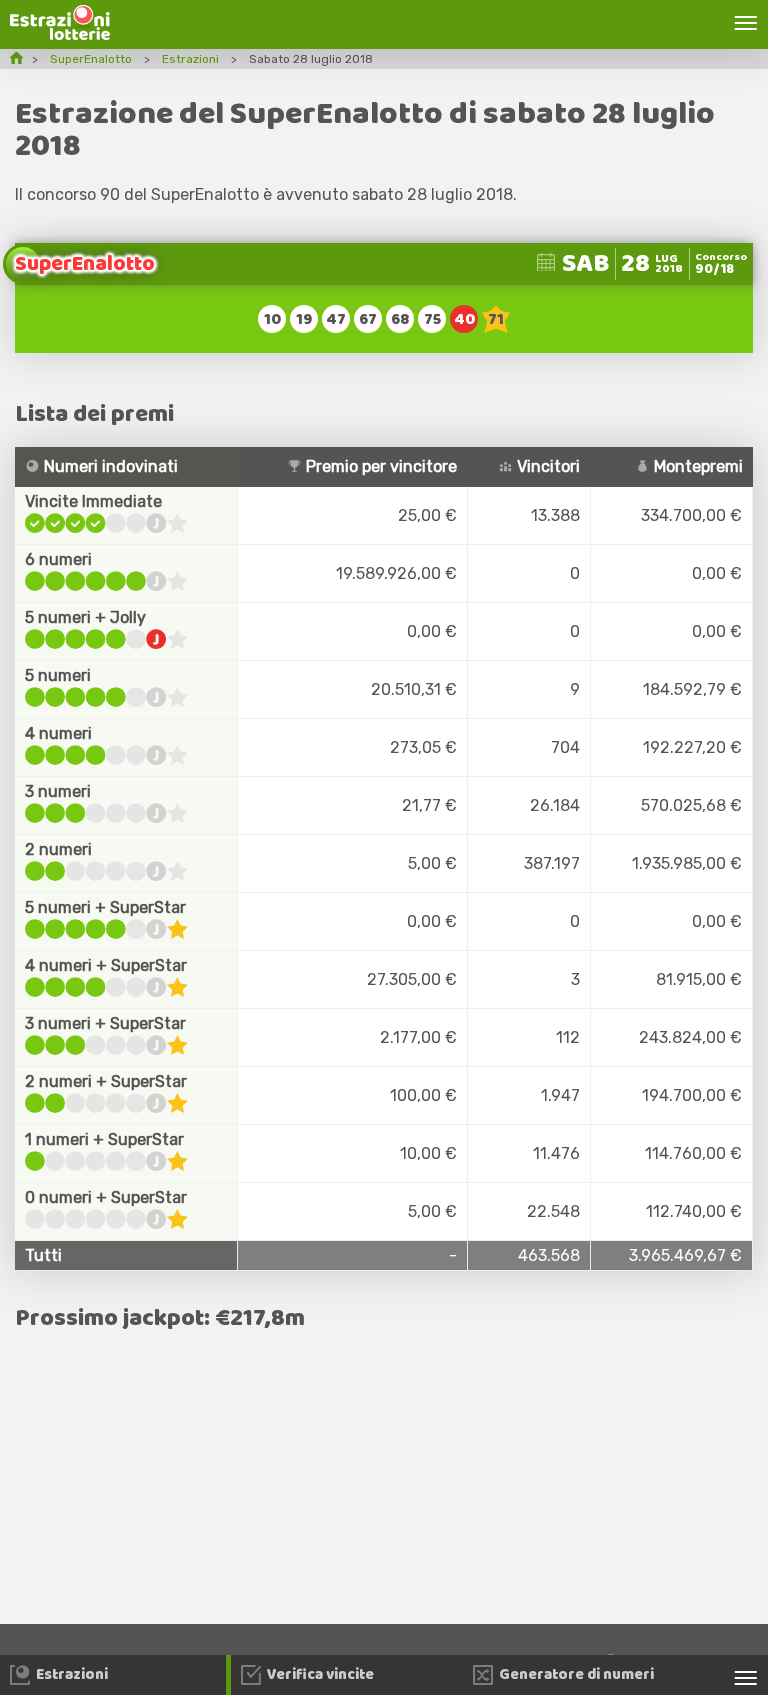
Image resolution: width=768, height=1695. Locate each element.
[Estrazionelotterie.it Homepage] (60, 34)
